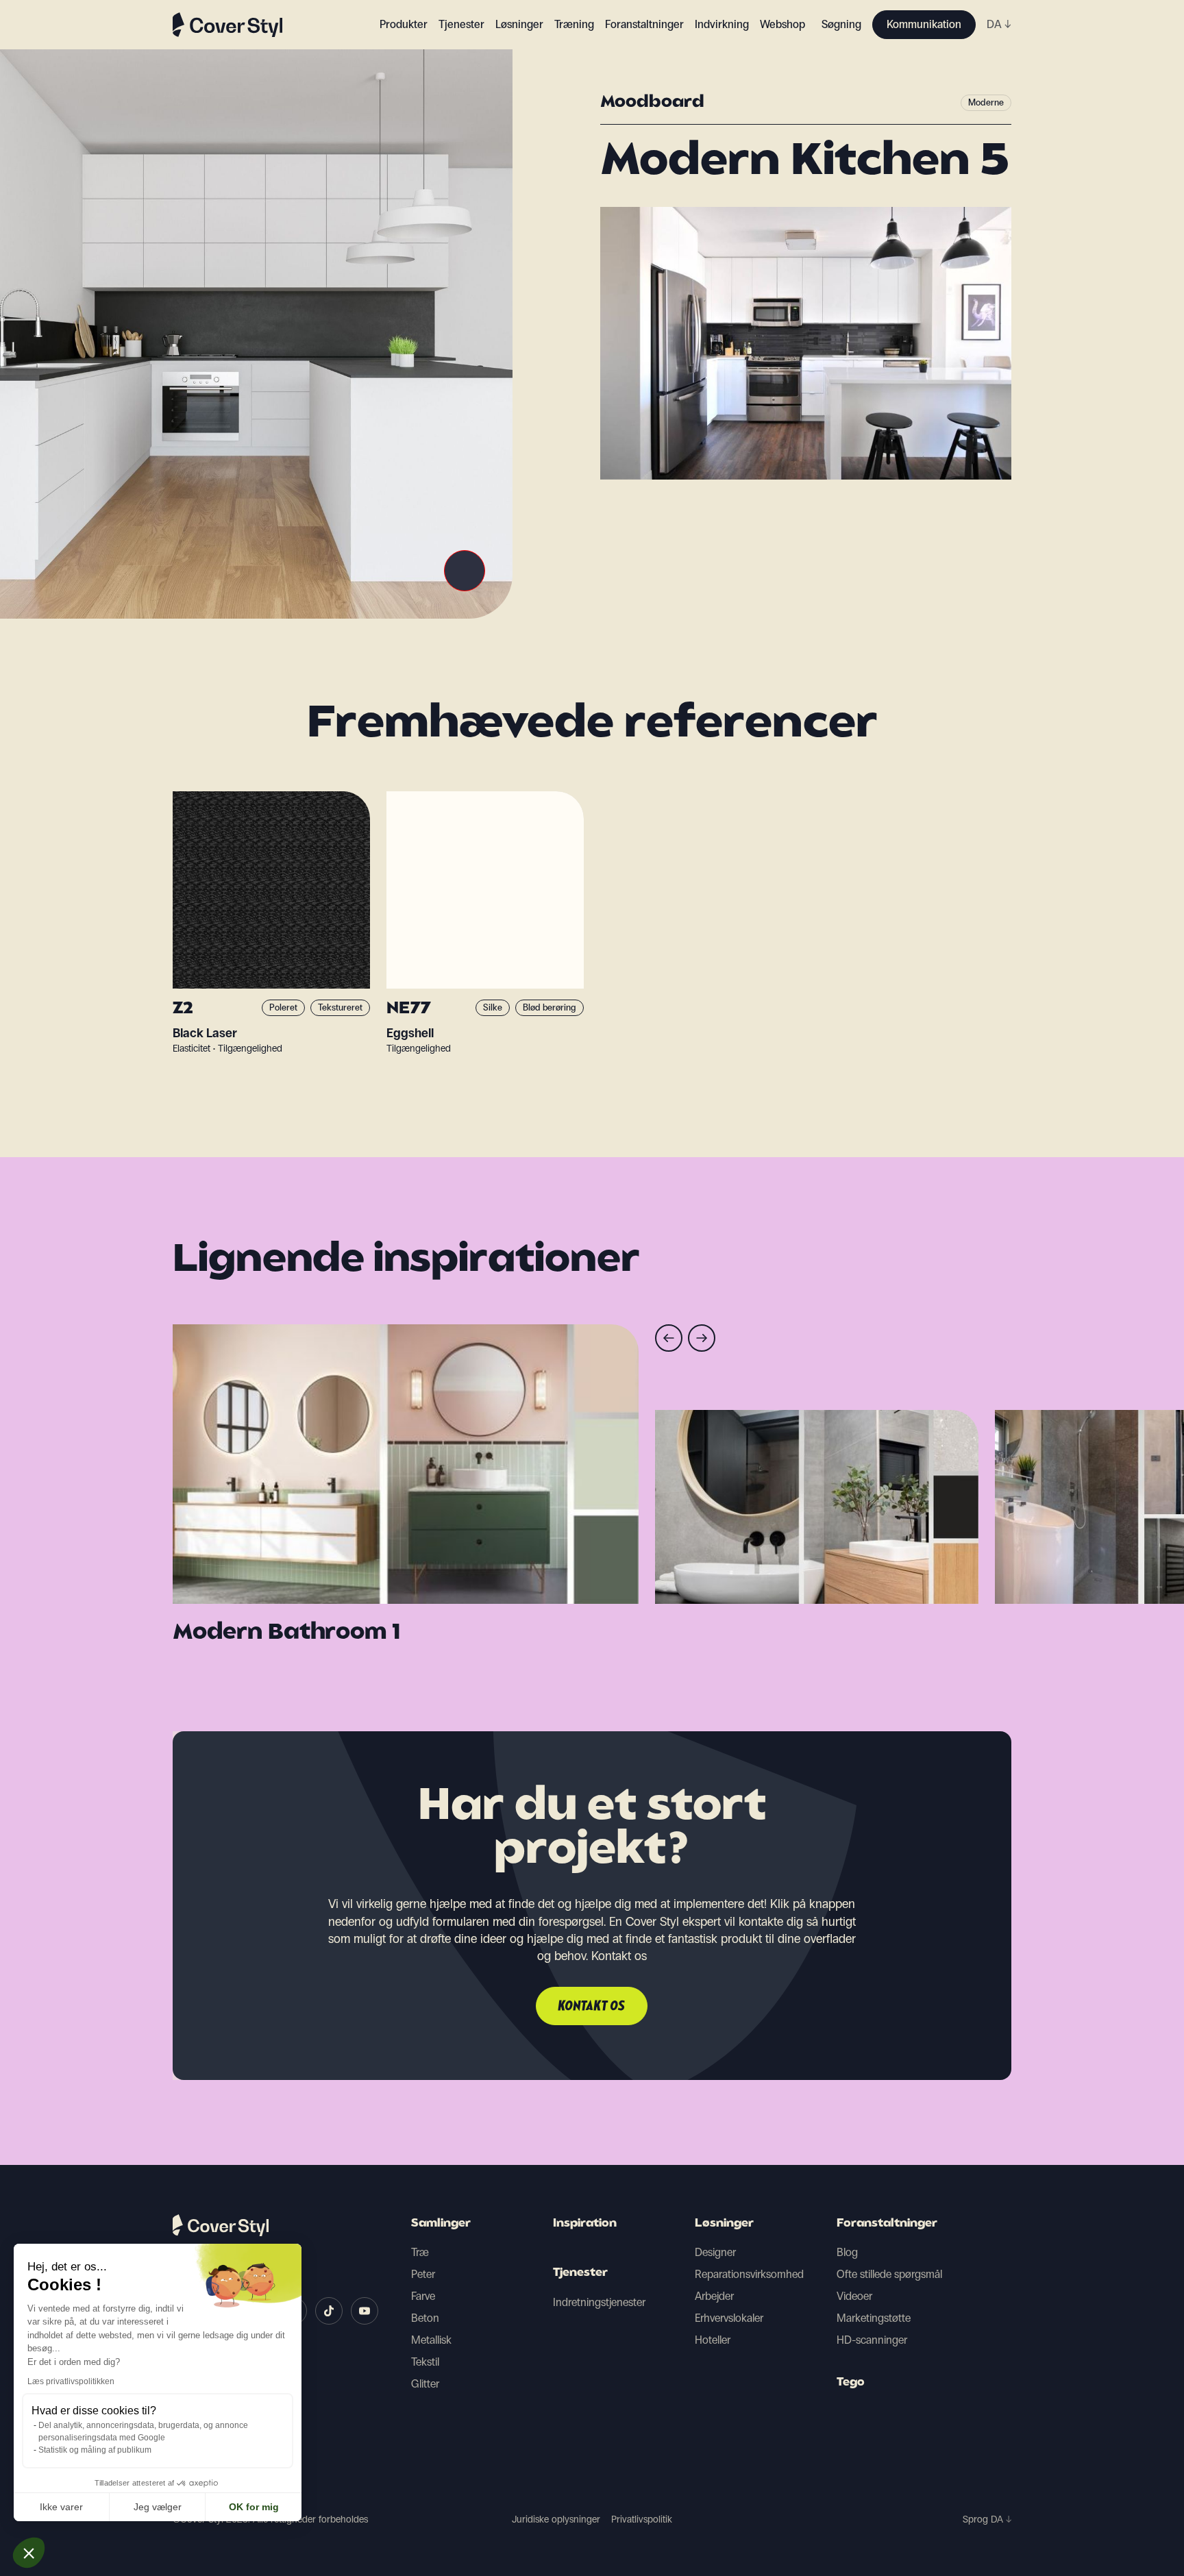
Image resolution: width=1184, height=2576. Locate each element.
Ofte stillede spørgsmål (889, 2274)
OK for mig (254, 2507)
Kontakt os (592, 2007)
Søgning (841, 24)
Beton (425, 2318)
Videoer (854, 2296)
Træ (420, 2252)
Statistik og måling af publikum (95, 2450)
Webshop (782, 24)
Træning (574, 24)
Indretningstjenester (599, 2302)
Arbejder (714, 2296)
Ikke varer (61, 2507)
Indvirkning (722, 24)
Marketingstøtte (874, 2318)
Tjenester (461, 24)
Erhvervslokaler (729, 2318)
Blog (847, 2252)
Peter (423, 2274)
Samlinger (441, 2224)
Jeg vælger (158, 2507)
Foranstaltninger (887, 2224)
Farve (423, 2296)
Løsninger (724, 2224)
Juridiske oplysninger (556, 2519)
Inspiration (585, 2224)
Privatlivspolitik (642, 2519)
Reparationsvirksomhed (749, 2274)
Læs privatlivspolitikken (71, 2381)
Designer (715, 2252)
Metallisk (431, 2340)
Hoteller (713, 2340)
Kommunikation (924, 24)
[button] (29, 2553)
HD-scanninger (872, 2340)
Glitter (425, 2384)
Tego (851, 2383)
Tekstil (425, 2362)
